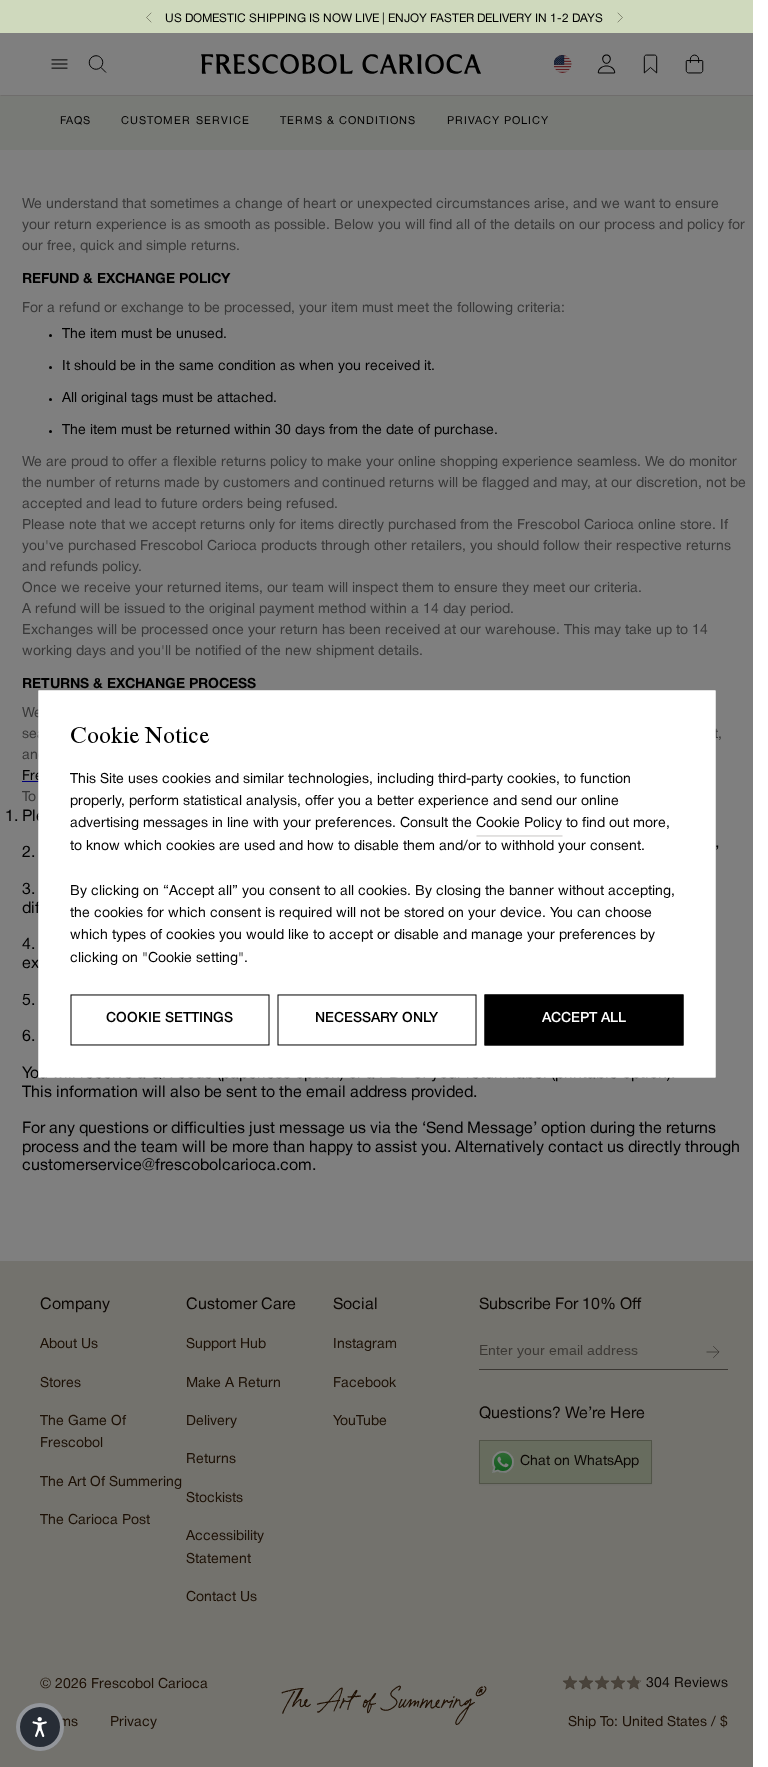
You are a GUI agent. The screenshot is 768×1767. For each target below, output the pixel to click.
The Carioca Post (95, 1520)
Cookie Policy (519, 824)
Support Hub (226, 1344)
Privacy (133, 1722)
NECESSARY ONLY (376, 1019)
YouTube (360, 1421)
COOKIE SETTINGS (169, 1019)
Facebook (364, 1383)
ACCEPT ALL (584, 1019)
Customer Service (185, 120)
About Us (69, 1344)
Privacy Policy (498, 120)
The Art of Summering (111, 1482)
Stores (60, 1383)
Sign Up (713, 1352)
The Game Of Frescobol (83, 1432)
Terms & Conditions (348, 120)
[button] (149, 16)
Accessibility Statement (225, 1547)
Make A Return (233, 1383)
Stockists (214, 1498)
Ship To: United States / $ (648, 1722)
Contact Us (221, 1597)
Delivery (211, 1421)
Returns (211, 1459)
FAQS (75, 120)
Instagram (365, 1344)
